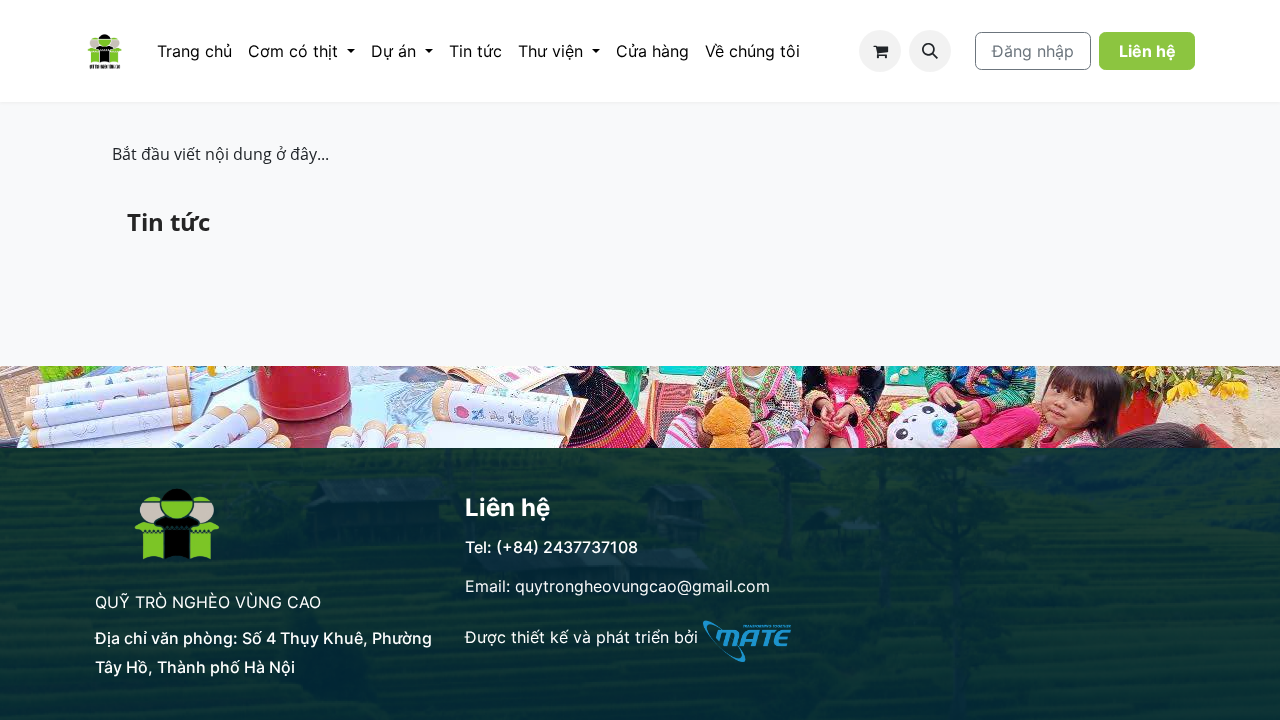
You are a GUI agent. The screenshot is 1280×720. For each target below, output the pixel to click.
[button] (930, 51)
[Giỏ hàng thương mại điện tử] (880, 51)
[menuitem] (194, 51)
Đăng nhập (1033, 51)
